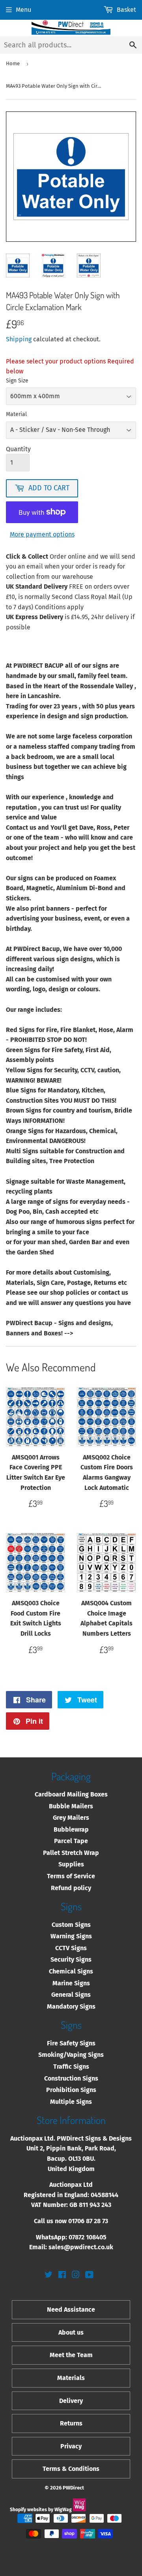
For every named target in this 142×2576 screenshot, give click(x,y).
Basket (126, 10)
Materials (71, 2378)
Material (16, 414)
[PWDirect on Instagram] (76, 2276)
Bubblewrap (71, 1829)
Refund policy (71, 1888)
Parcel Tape (71, 1841)
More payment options (42, 534)
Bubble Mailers (71, 1806)
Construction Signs (71, 2078)
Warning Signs (71, 1936)
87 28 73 (97, 2221)
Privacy (71, 2446)
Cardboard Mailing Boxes (71, 1794)
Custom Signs (71, 1925)
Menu (23, 10)
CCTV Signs (71, 1948)
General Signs (71, 1995)
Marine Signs (71, 1983)
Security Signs (71, 1959)
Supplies (71, 1864)
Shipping (19, 339)
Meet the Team (71, 2355)
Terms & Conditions (71, 2469)
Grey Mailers (71, 1818)
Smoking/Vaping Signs (71, 2055)
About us (71, 2332)
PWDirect (73, 2488)
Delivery (71, 2401)
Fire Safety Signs (71, 2043)
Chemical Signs (71, 1971)
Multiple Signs (71, 2102)
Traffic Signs (71, 2067)
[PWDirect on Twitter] (49, 2276)
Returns (71, 2423)
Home (13, 63)
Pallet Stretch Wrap (71, 1853)
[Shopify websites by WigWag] (79, 2510)
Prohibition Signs (71, 2090)
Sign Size (17, 381)
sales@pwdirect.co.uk (81, 2247)
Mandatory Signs (71, 2006)
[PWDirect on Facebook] (62, 2276)
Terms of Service (71, 1876)
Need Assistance (71, 2310)
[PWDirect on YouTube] (89, 2276)
